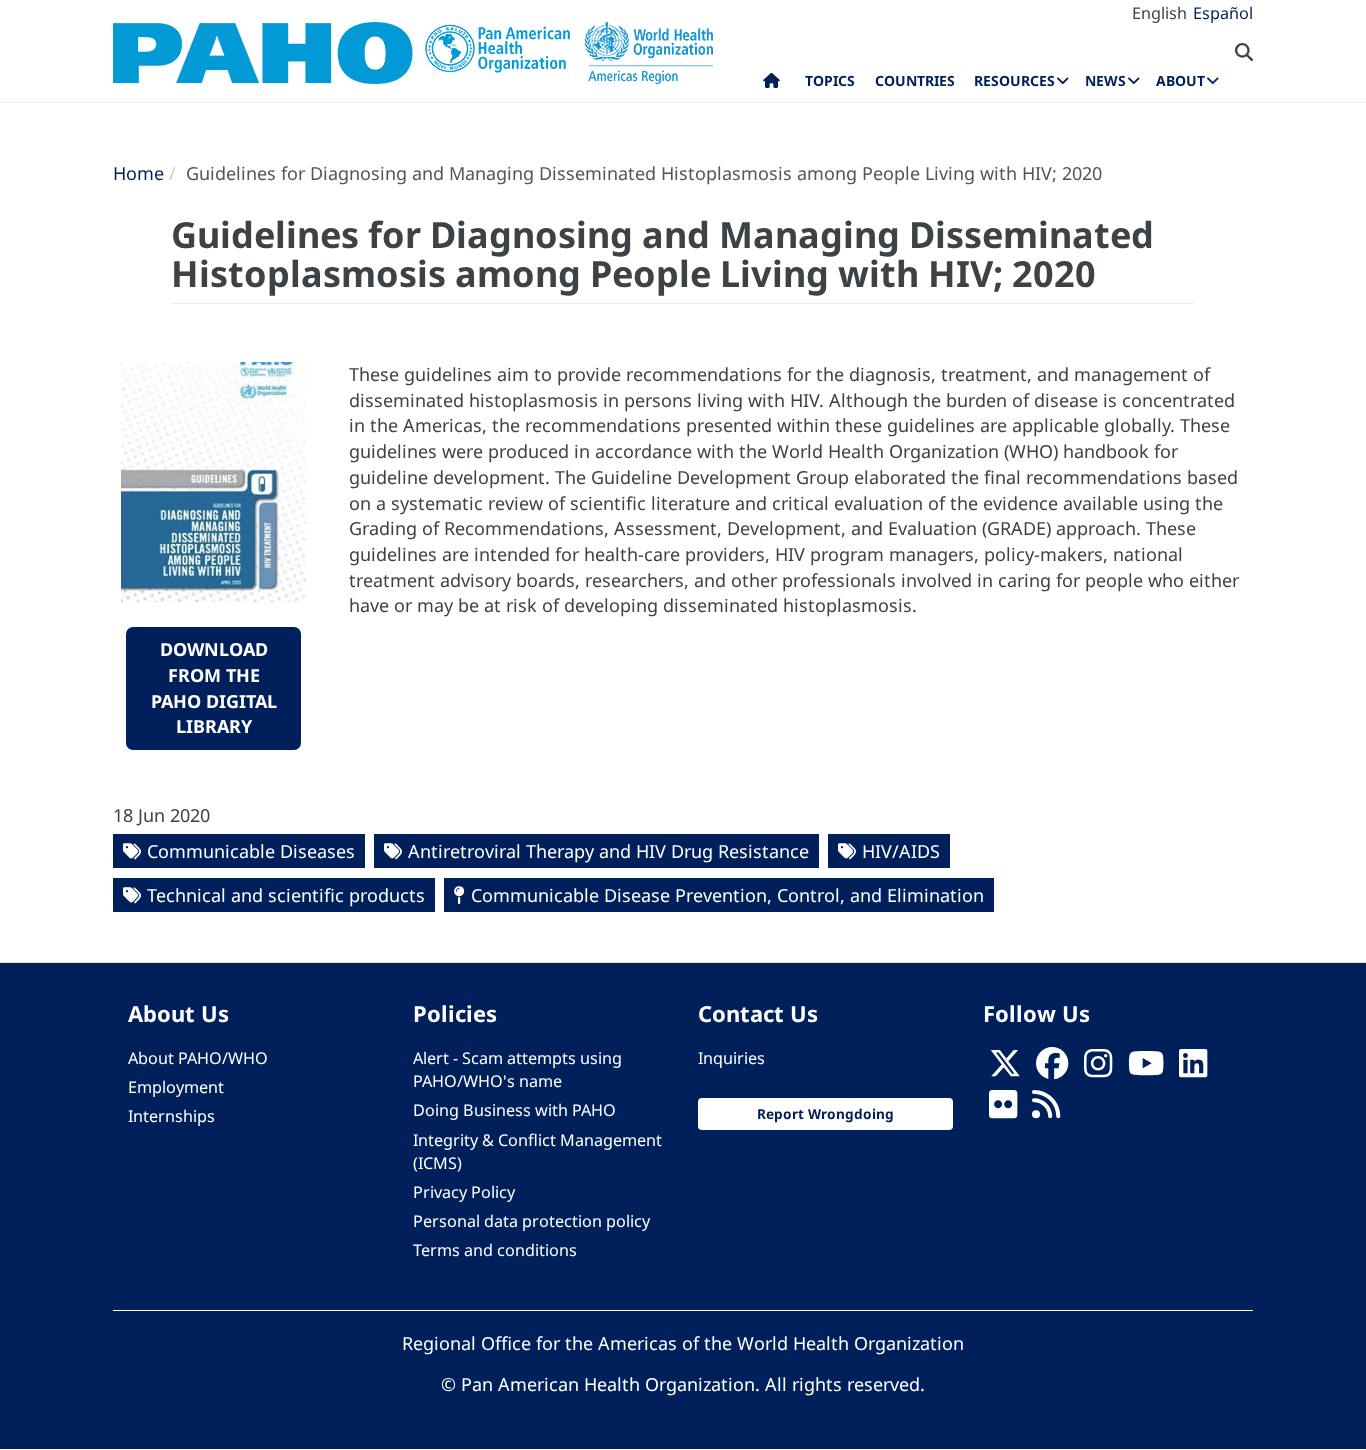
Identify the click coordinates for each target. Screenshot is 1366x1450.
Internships (171, 1116)
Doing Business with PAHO (514, 1110)
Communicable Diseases (251, 851)
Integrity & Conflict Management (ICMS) (537, 1151)
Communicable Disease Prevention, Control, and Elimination (727, 895)
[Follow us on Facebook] (1052, 1070)
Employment (176, 1087)
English (1159, 13)
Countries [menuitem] (915, 80)
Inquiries (731, 1058)
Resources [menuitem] (1014, 80)
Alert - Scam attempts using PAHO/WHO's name (517, 1069)
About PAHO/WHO (198, 1058)
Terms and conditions (495, 1250)
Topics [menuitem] (830, 80)
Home (138, 173)
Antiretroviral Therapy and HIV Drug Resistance (608, 851)
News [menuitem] (1105, 80)
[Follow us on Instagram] (1098, 1070)
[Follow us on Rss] (1046, 1111)
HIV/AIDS (901, 851)
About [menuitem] (1180, 80)
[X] (1005, 1070)
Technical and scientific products (286, 895)
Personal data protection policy (531, 1221)
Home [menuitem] (771, 85)
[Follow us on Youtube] (1146, 1070)
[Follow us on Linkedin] (1193, 1070)
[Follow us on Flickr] (1003, 1111)
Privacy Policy (464, 1192)
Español (1223, 13)
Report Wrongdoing (825, 1113)
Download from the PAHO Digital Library (214, 687)
